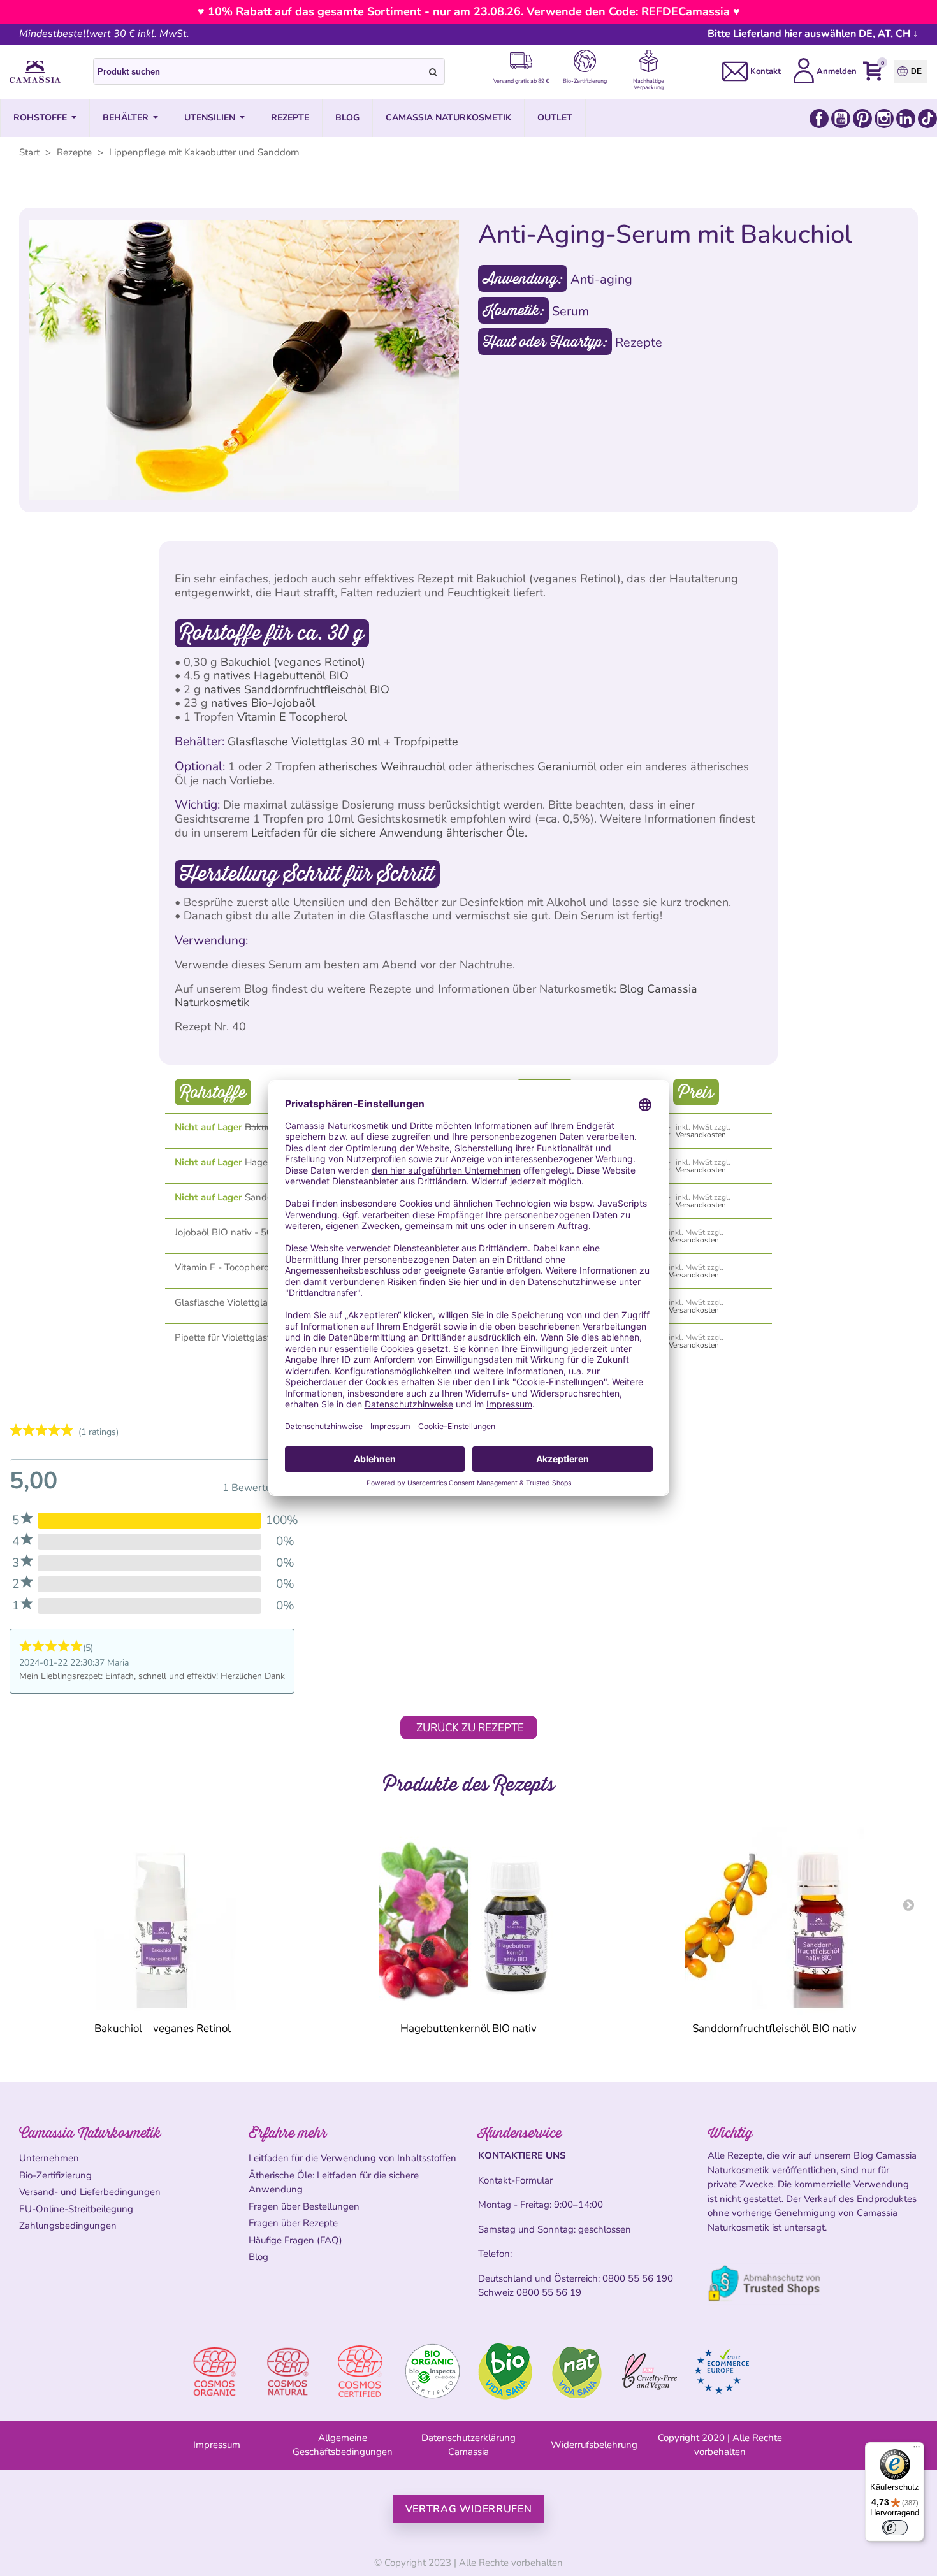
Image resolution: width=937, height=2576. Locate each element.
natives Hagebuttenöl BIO (281, 675)
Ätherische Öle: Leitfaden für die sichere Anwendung (334, 2183)
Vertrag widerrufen (469, 2509)
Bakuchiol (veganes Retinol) (293, 662)
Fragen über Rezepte (293, 2223)
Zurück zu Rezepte (470, 1728)
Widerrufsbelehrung (594, 2445)
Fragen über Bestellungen (304, 2206)
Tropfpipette (426, 742)
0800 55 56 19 (549, 2292)
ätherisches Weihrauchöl (382, 766)
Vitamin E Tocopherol (292, 717)
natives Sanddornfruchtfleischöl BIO (297, 689)
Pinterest (862, 119)
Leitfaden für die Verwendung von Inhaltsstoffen (352, 2158)
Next (908, 1904)
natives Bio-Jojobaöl (263, 703)
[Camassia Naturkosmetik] (35, 72)
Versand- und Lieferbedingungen (90, 2192)
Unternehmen (49, 2158)
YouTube (841, 119)
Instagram (884, 119)
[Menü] (917, 2450)
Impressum (217, 2445)
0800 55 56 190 (638, 2278)
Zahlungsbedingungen (68, 2226)
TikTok (927, 119)
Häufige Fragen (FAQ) (295, 2240)
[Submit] (433, 71)
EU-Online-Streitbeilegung (76, 2209)
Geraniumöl (567, 766)
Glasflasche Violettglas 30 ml (304, 742)
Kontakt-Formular (515, 2180)
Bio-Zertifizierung (55, 2175)
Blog (258, 2257)
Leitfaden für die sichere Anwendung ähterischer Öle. (389, 833)
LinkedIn (906, 119)
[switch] (895, 2528)
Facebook (819, 119)
